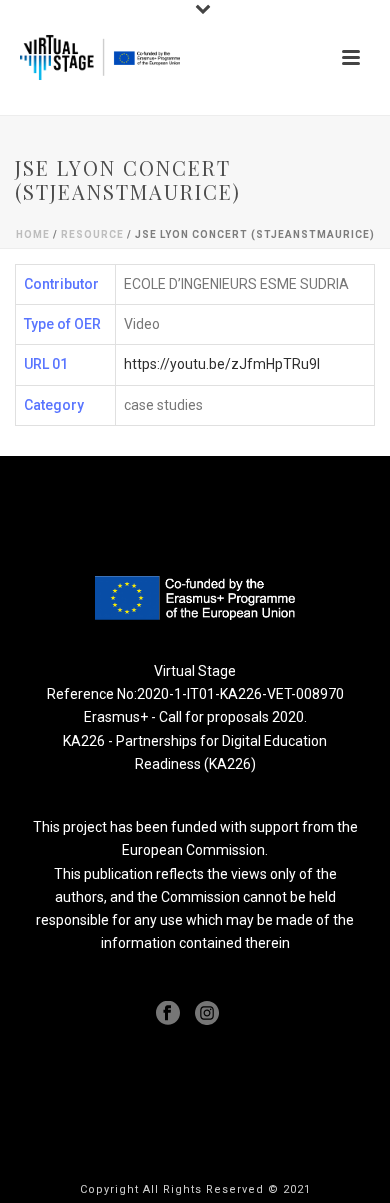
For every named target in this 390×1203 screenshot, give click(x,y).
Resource (92, 234)
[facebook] (168, 1014)
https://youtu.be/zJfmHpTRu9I (222, 364)
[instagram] (207, 1014)
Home (33, 234)
